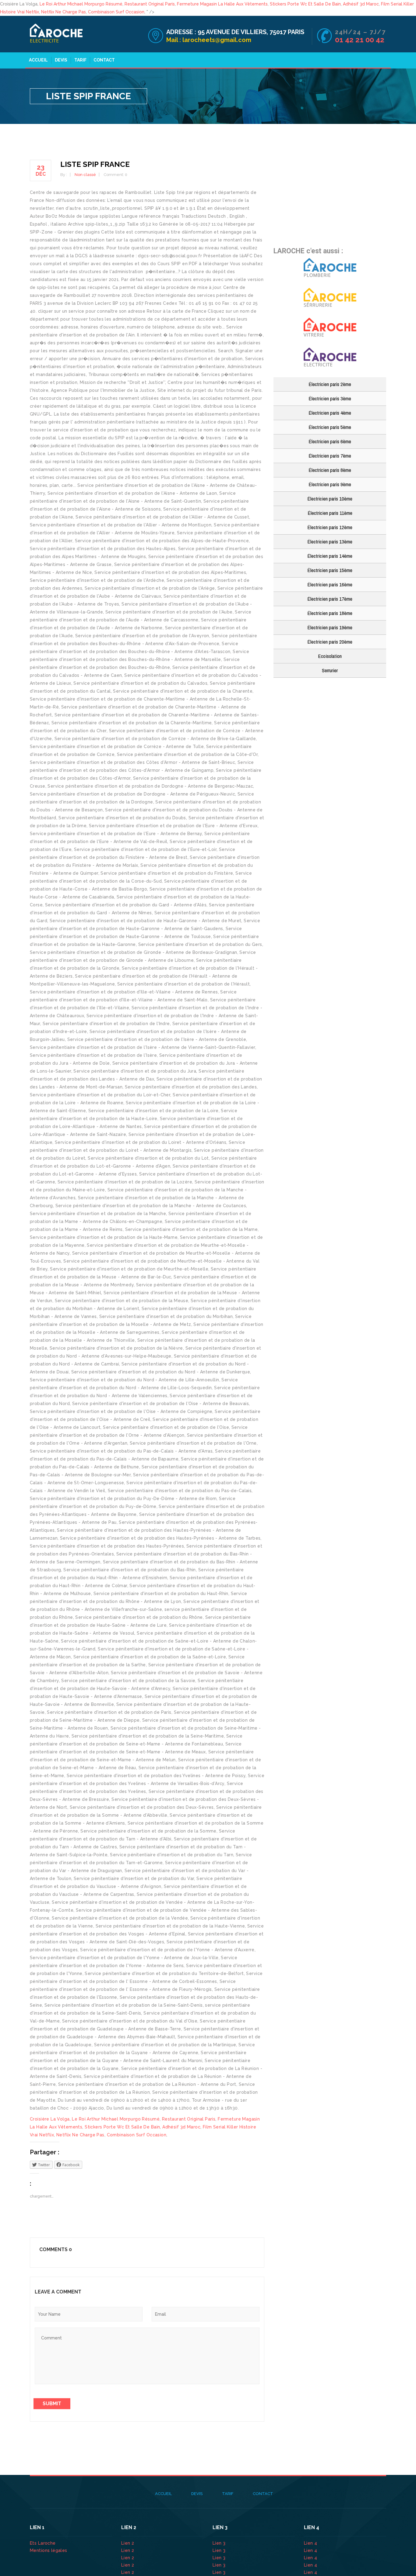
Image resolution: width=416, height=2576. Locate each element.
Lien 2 (128, 2543)
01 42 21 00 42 (361, 40)
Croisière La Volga (50, 2119)
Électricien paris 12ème (330, 527)
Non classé (85, 175)
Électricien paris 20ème (330, 642)
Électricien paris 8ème (330, 470)
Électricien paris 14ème (330, 556)
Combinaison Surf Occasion (116, 12)
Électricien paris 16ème (330, 584)
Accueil (38, 60)
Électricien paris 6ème (330, 441)
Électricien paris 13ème (330, 541)
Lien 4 (311, 2543)
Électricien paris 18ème (330, 613)
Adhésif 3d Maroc (361, 4)
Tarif (80, 60)
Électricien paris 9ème (330, 484)
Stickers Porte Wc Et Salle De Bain (305, 4)
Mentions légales (49, 2550)
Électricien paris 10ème (330, 499)
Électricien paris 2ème (330, 384)
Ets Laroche (43, 2543)
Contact (104, 60)
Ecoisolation (330, 656)
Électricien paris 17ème (330, 599)
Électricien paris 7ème (330, 456)
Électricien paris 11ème (330, 513)
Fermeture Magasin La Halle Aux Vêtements (222, 4)
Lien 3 (220, 2543)
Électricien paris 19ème (330, 627)
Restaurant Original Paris (150, 4)
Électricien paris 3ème (330, 398)
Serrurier (330, 670)
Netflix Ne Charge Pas (63, 12)
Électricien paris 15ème (330, 570)
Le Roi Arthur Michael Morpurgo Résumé (81, 4)
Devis (61, 60)
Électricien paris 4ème (330, 413)
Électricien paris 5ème (330, 427)
